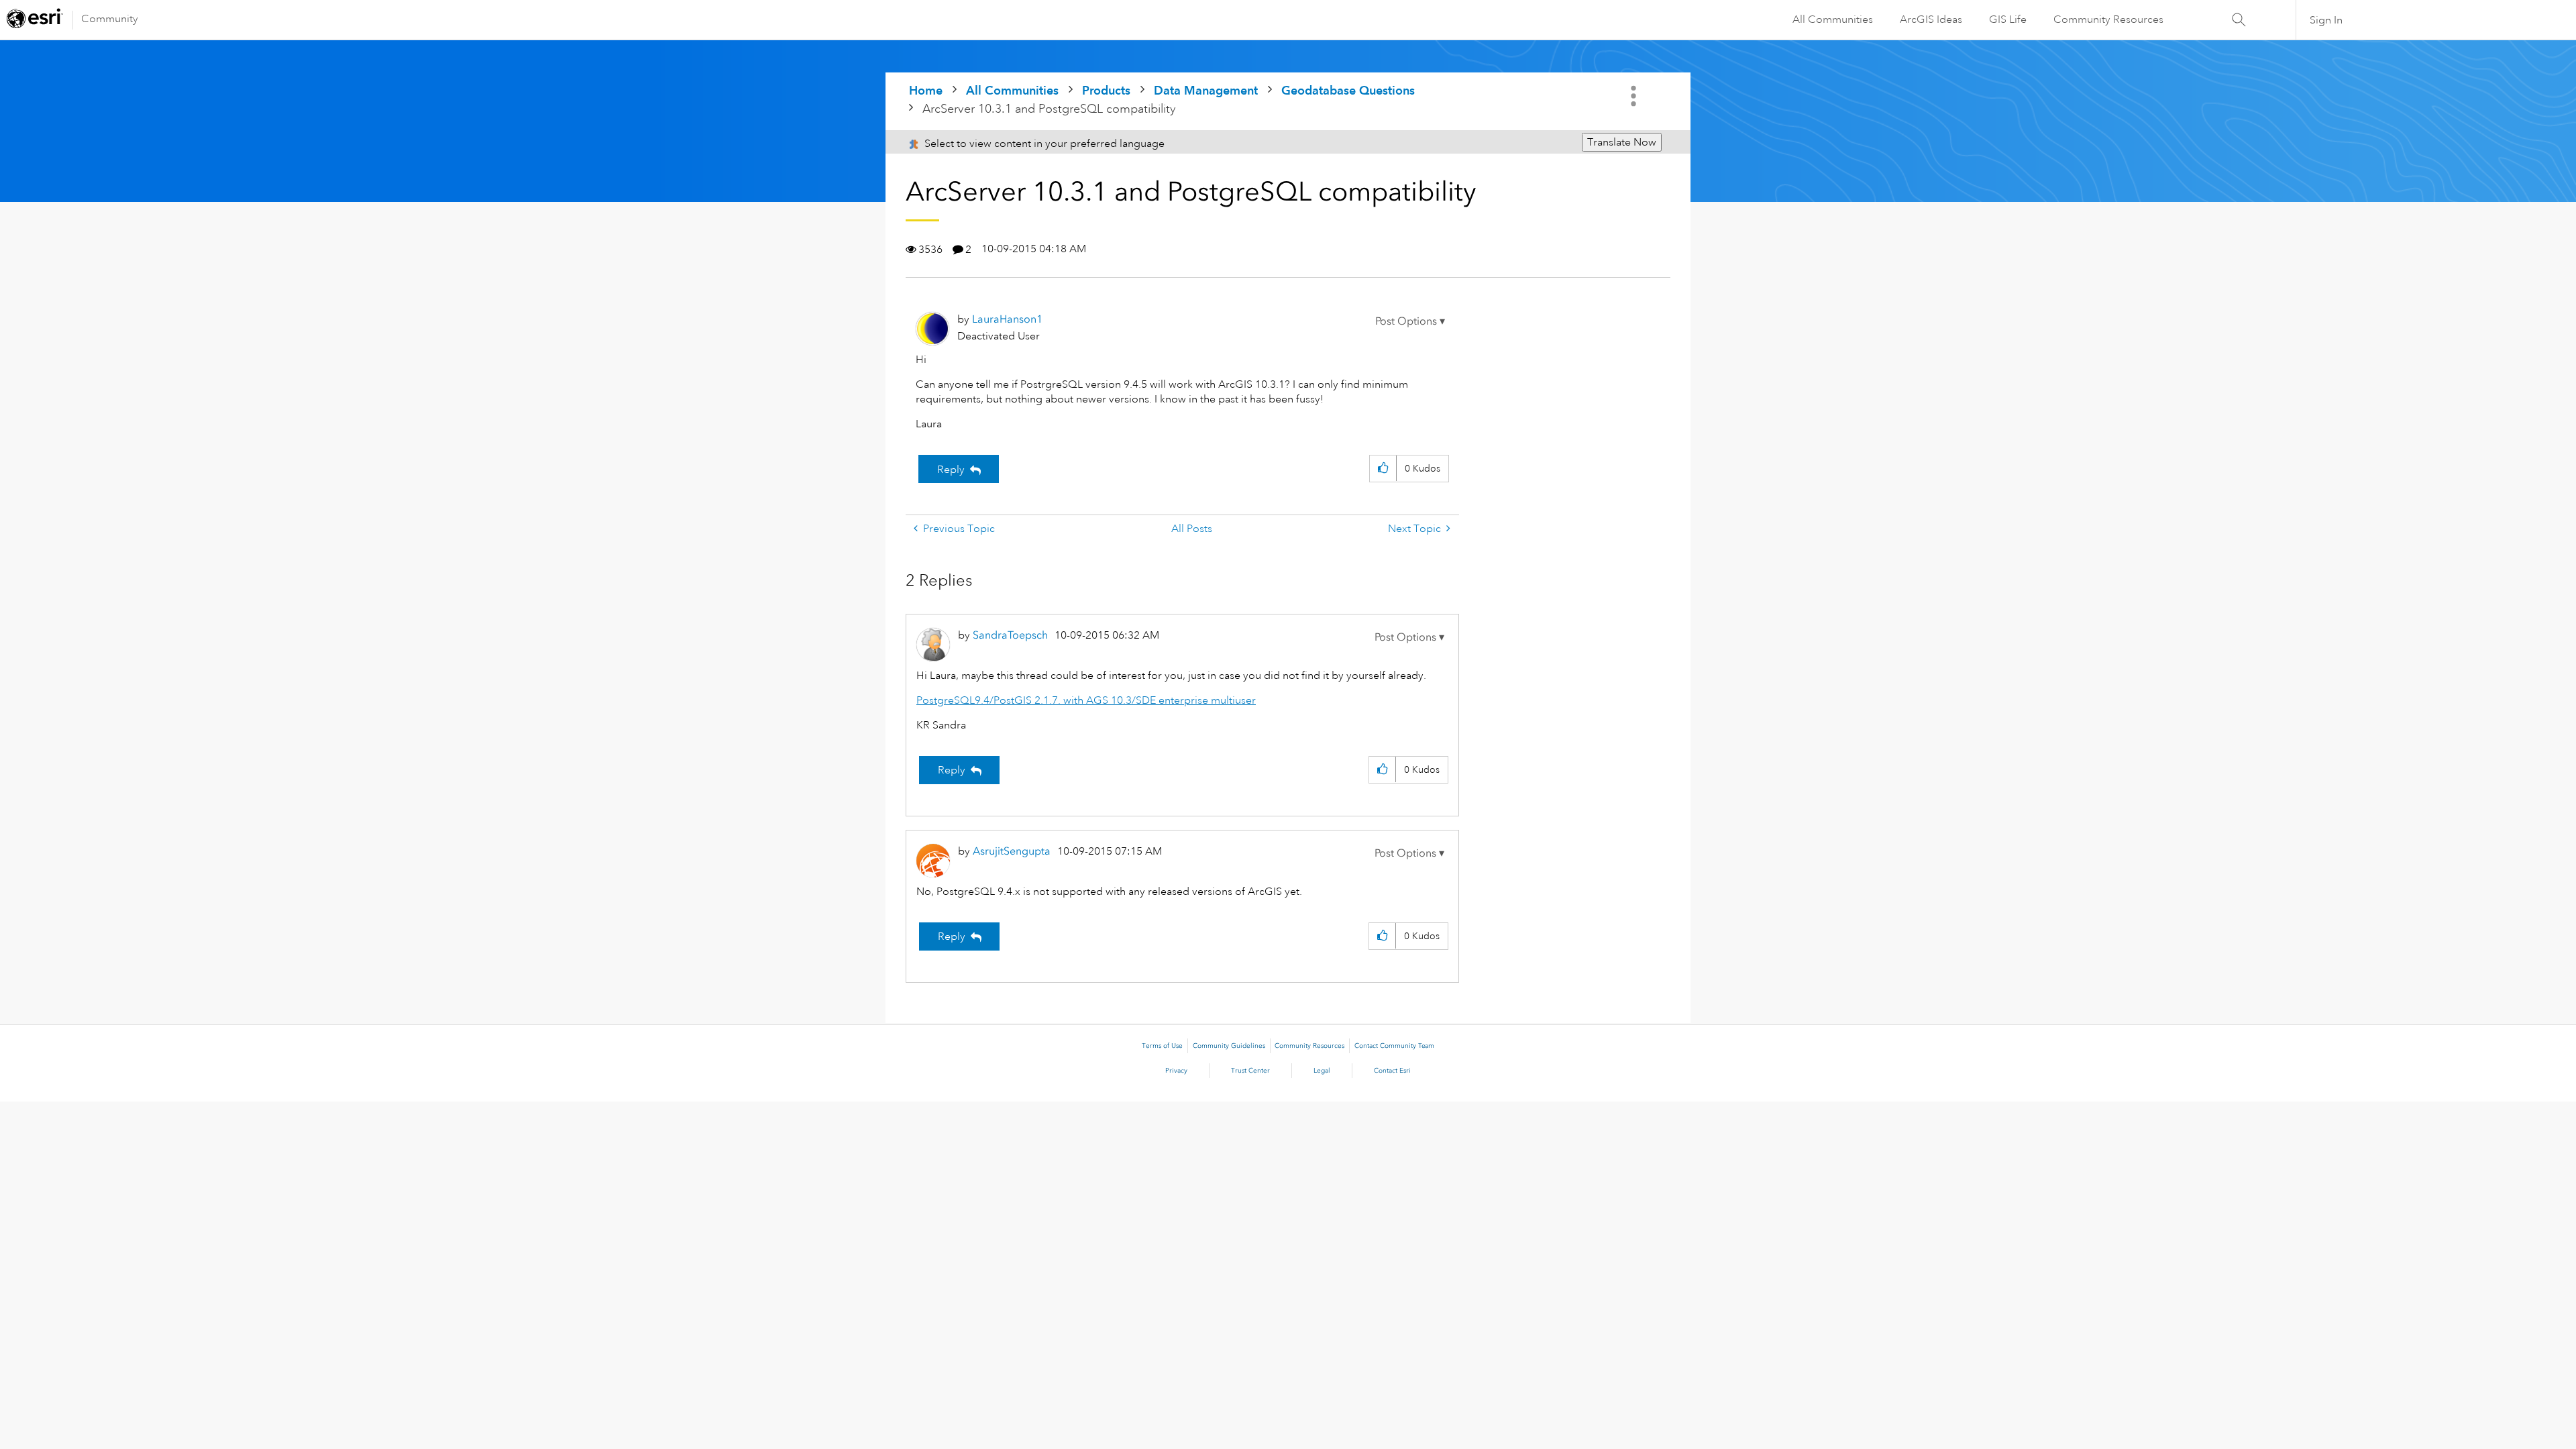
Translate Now (1622, 142)
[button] (1410, 321)
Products (1106, 90)
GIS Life (2008, 19)
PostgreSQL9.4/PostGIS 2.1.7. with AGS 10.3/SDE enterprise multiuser (1086, 700)
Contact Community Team (1394, 1046)
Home (926, 90)
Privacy (1176, 1071)
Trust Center (1250, 1071)
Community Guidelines (1229, 1046)
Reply (951, 470)
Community (110, 19)
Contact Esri (1392, 1071)
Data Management (1206, 90)
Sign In (2326, 20)
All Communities (1833, 19)
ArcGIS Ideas (1931, 19)
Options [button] (1635, 96)
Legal (1322, 1071)
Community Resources (2108, 19)
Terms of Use (1162, 1046)
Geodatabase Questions (1348, 90)
